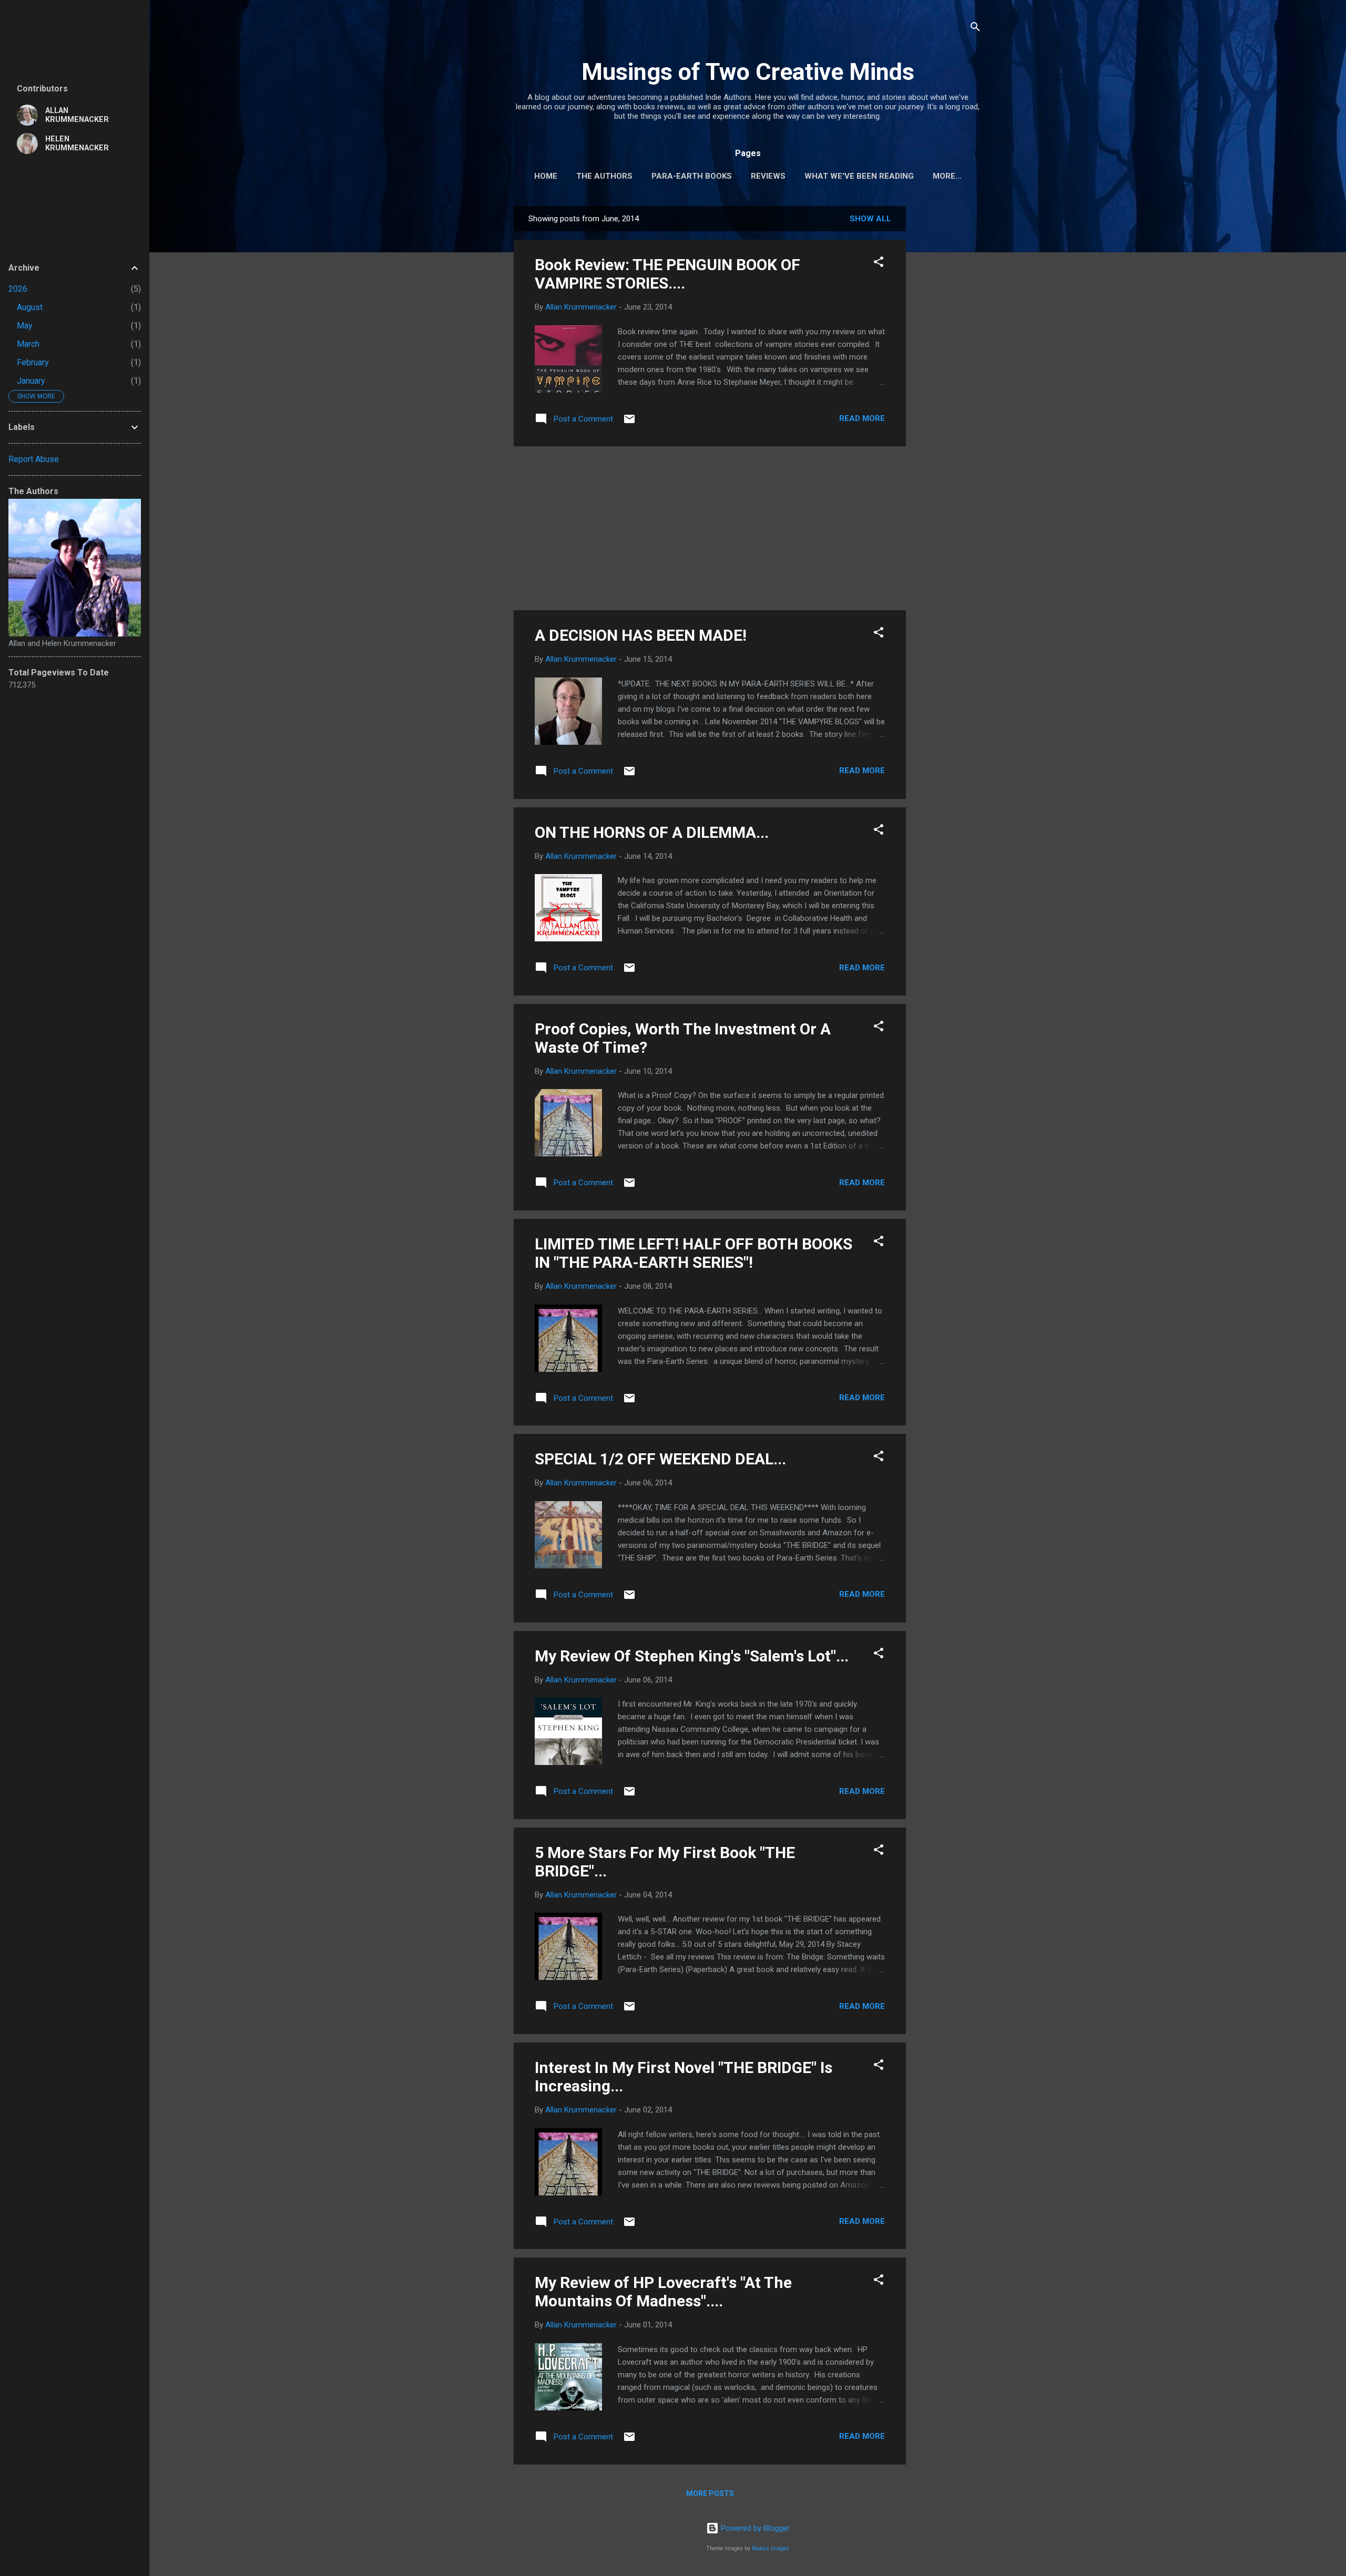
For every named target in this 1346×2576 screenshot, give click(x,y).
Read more (862, 418)
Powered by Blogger (754, 2528)
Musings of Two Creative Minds (748, 72)
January (31, 381)
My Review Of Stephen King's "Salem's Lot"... (692, 1656)
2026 (18, 289)
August (30, 307)
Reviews (768, 176)
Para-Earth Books (692, 176)
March (28, 344)
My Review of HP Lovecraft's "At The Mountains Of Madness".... (663, 2292)
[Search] (975, 29)
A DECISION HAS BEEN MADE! (641, 635)
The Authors (604, 176)
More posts (710, 2493)
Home (546, 176)
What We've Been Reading (859, 176)
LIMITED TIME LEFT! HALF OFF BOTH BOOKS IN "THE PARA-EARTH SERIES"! (694, 1253)
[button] (879, 264)
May (25, 326)
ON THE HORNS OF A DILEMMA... (652, 832)
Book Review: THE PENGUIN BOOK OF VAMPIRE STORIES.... (667, 274)
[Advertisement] (948, 364)
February (33, 362)
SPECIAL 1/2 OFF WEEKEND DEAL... (660, 1459)
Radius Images (771, 2548)
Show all (870, 219)
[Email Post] (629, 423)
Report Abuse (34, 459)
